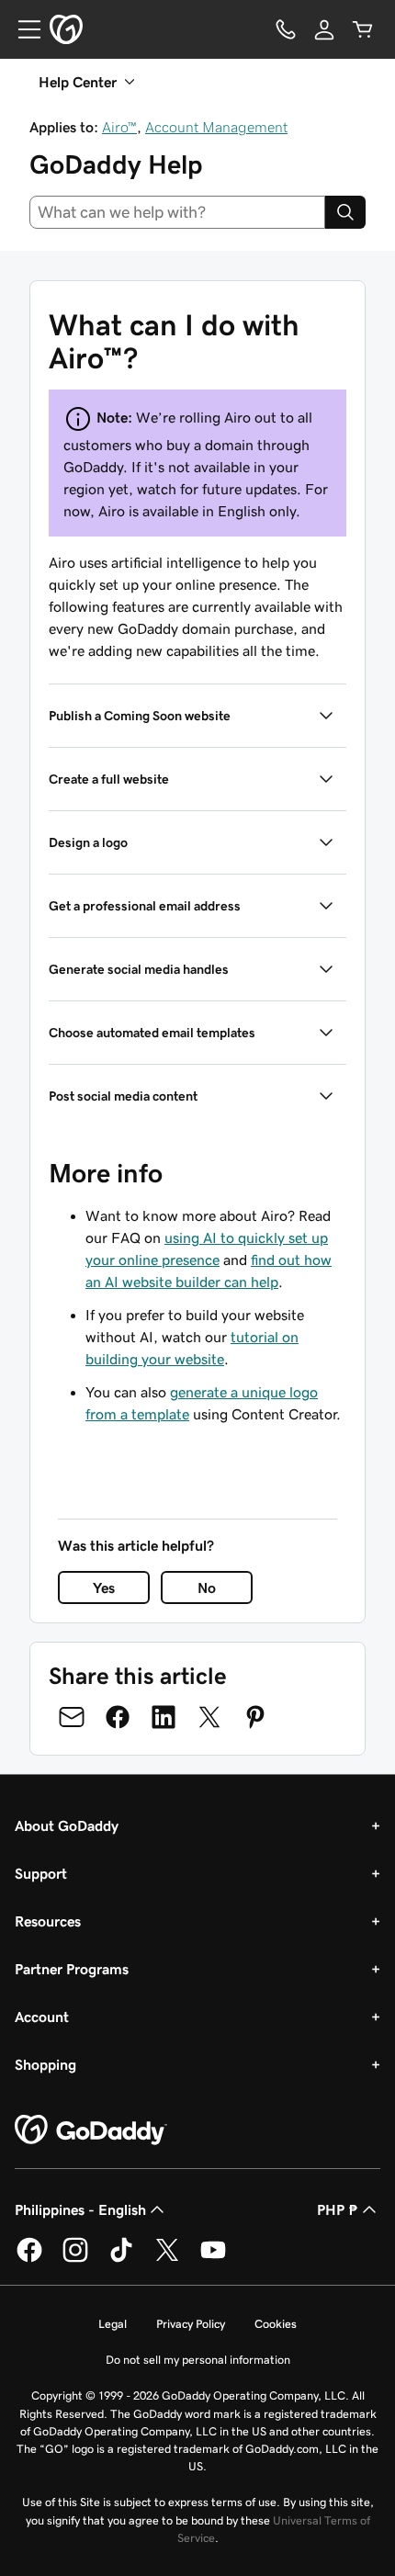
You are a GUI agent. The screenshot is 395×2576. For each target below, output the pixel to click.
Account (42, 2017)
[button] (197, 716)
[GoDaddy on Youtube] (213, 2259)
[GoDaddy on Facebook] (29, 2259)
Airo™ (119, 127)
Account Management (216, 127)
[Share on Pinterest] (255, 1717)
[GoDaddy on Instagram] (75, 2259)
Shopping (45, 2064)
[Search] (345, 212)
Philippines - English (80, 2209)
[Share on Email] (72, 1717)
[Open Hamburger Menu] (22, 29)
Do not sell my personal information (198, 2360)
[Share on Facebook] (118, 1717)
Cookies (276, 2324)
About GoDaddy (67, 1825)
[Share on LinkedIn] (164, 1717)
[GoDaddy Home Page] (91, 2130)
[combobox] (177, 212)
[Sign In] (324, 29)
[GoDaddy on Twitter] (167, 2259)
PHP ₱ (338, 2209)
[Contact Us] (286, 29)
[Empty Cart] (363, 29)
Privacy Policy (191, 2324)
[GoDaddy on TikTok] (121, 2259)
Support (41, 1873)
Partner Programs (72, 1969)
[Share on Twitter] (209, 1717)
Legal (113, 2324)
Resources (48, 1921)
